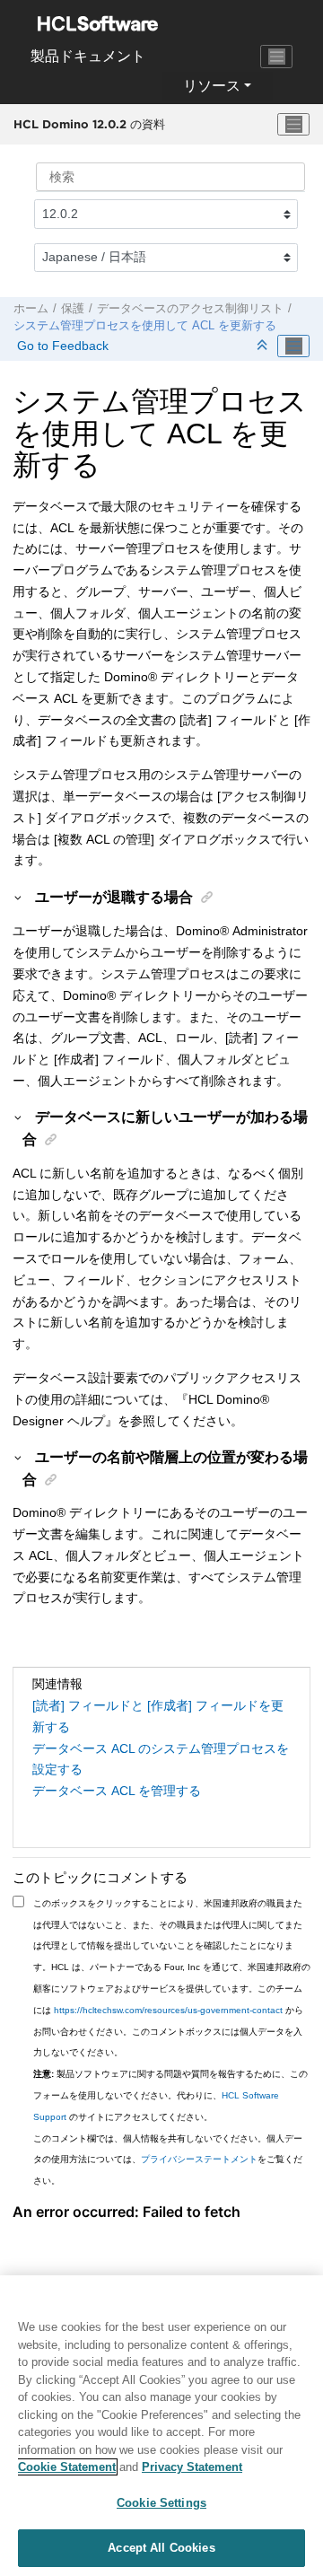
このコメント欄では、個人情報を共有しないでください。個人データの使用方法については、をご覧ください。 (168, 2160)
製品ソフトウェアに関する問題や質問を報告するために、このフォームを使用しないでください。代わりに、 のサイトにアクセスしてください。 (170, 2095)
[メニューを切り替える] (293, 125)
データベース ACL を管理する (117, 1791)
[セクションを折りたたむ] (264, 346)
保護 (73, 309)
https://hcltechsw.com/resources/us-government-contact (168, 2010)
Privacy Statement (192, 2467)
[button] (19, 897)
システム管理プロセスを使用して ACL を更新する (145, 326)
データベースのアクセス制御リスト (190, 309)
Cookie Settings (161, 2503)
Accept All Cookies (161, 2548)
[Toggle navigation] (276, 57)
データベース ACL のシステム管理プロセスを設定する (161, 1759)
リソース (212, 86)
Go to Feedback (61, 346)
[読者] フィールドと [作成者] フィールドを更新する (158, 1716)
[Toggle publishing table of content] (293, 346)
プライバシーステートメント (199, 2159)
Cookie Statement (67, 2467)
